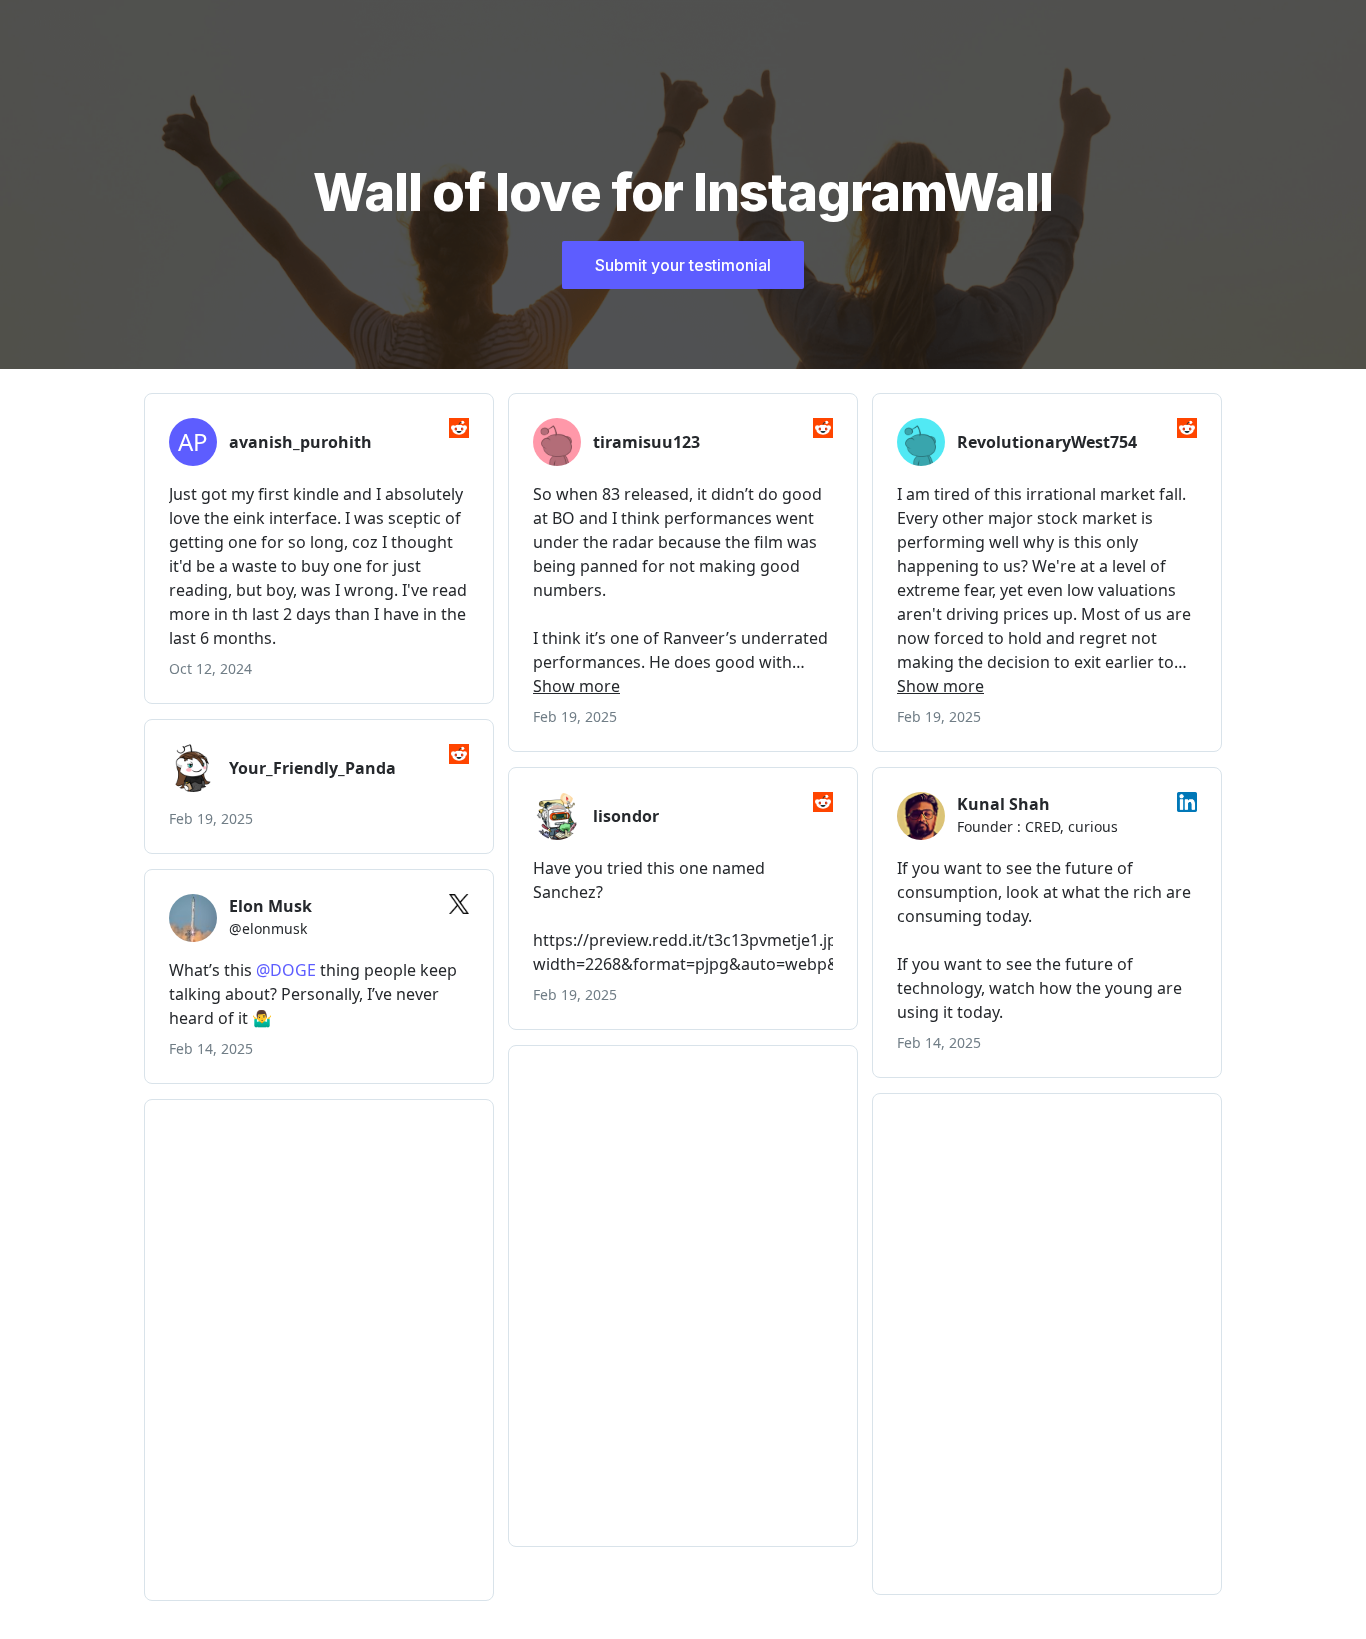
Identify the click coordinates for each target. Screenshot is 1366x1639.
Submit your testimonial (683, 265)
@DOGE (286, 970)
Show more (576, 686)
